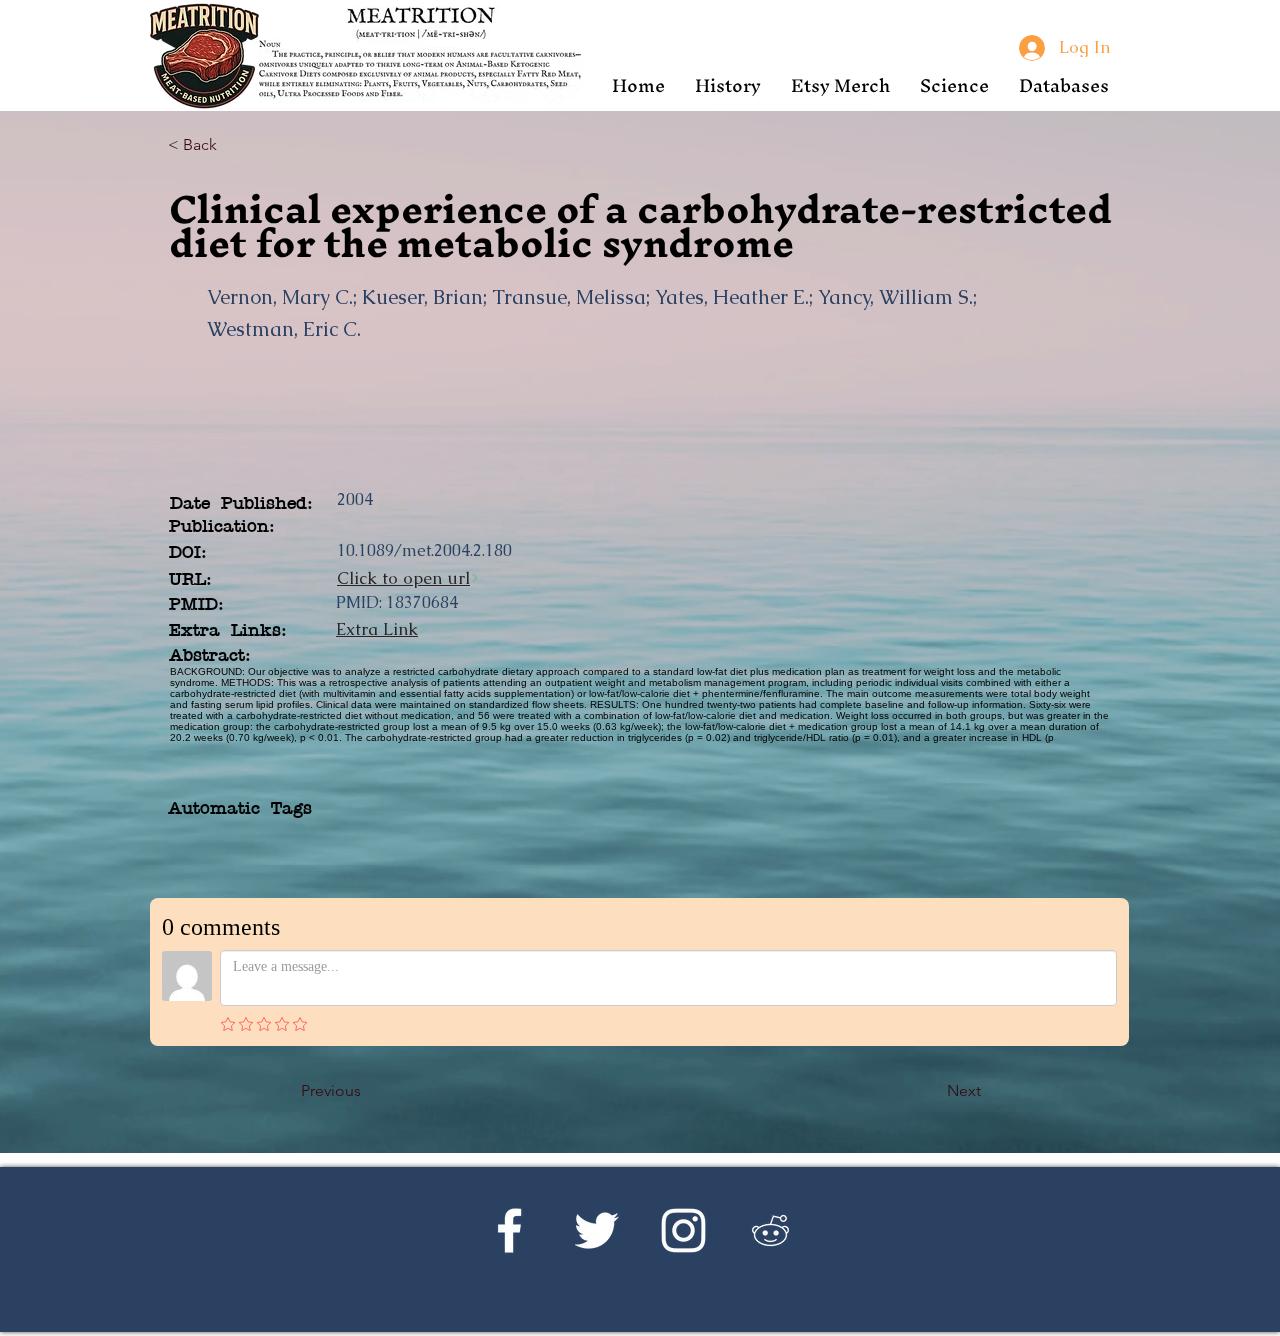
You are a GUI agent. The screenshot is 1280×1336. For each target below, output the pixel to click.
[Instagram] (683, 1230)
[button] (728, 85)
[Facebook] (509, 1230)
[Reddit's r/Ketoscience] (770, 1230)
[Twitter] (596, 1230)
